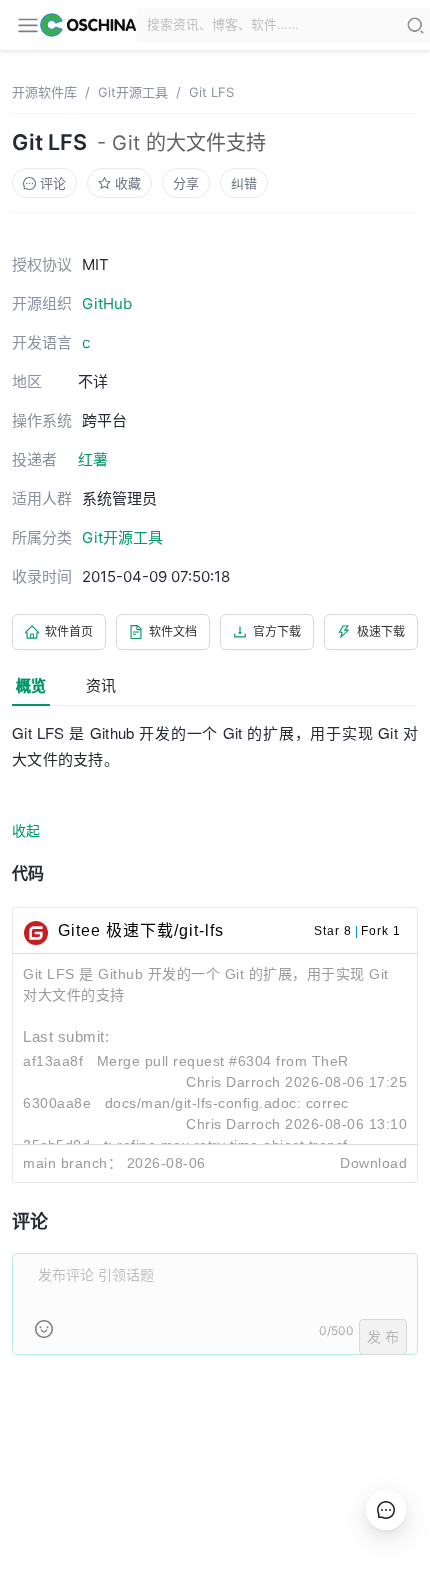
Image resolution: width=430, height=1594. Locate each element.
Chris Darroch (233, 1082)
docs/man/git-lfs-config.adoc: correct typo (246, 1103)
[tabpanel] (215, 1049)
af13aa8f (53, 1061)
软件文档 (173, 631)
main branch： (72, 1163)
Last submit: (66, 1036)
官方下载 (277, 631)
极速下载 (381, 631)
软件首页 (69, 631)
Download (373, 1163)
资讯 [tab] (101, 685)
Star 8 (333, 931)
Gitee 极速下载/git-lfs (141, 930)
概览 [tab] (31, 685)
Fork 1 (381, 931)
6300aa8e (57, 1103)
